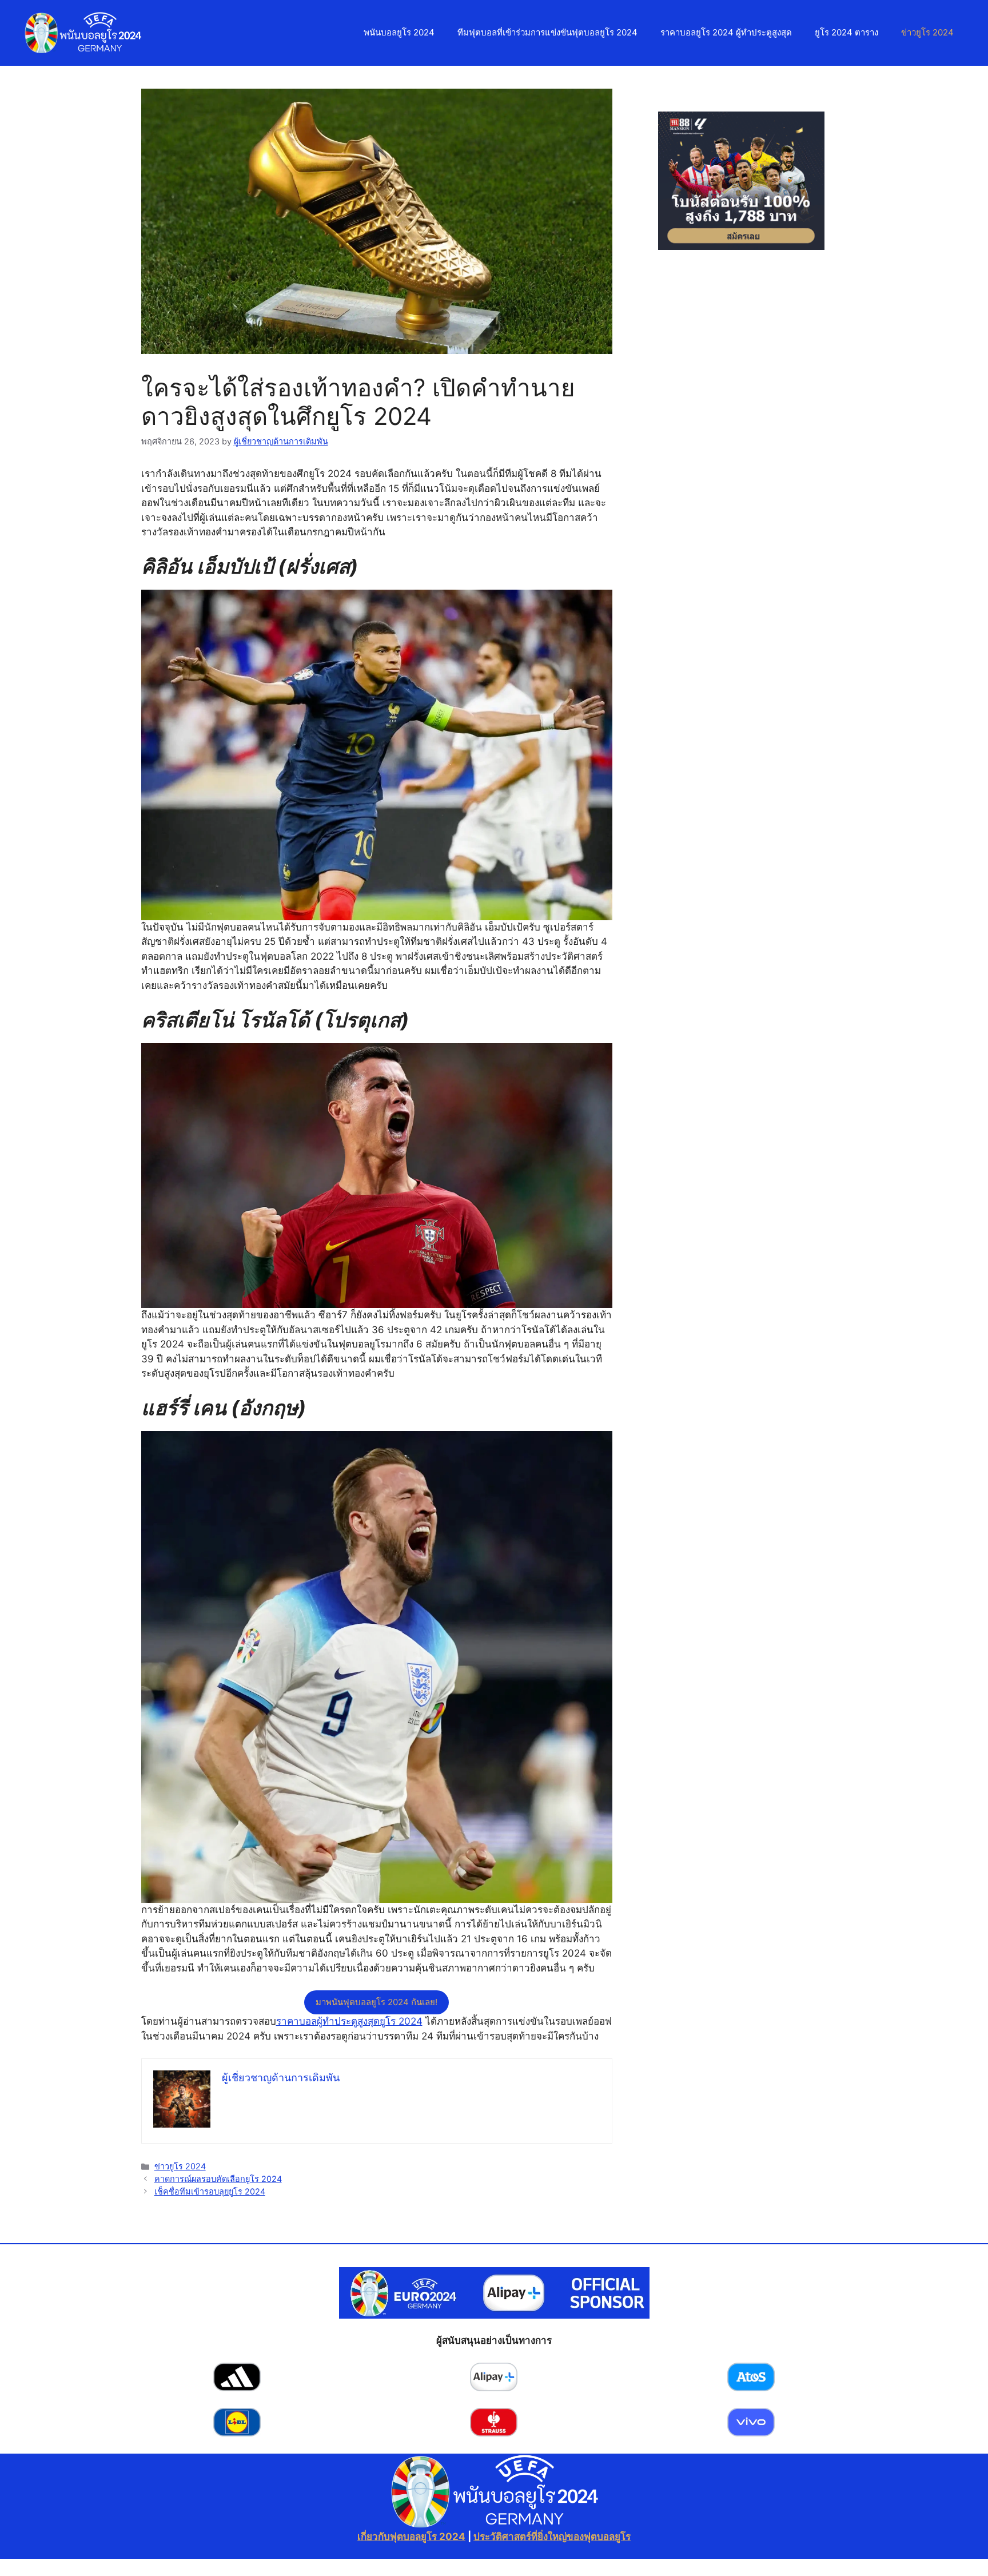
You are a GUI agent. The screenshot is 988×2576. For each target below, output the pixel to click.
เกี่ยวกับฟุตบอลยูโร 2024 (411, 2537)
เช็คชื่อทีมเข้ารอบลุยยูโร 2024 (210, 2191)
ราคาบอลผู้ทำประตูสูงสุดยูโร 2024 (349, 2021)
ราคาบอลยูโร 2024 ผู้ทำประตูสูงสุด (726, 32)
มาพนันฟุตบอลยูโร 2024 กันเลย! (377, 2002)
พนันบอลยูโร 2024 (399, 32)
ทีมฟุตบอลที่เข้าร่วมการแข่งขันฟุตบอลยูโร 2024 (547, 32)
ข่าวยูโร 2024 (927, 32)
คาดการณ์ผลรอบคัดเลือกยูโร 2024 (218, 2179)
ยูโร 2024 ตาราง (846, 32)
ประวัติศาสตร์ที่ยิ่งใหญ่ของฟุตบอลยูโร (552, 2537)
